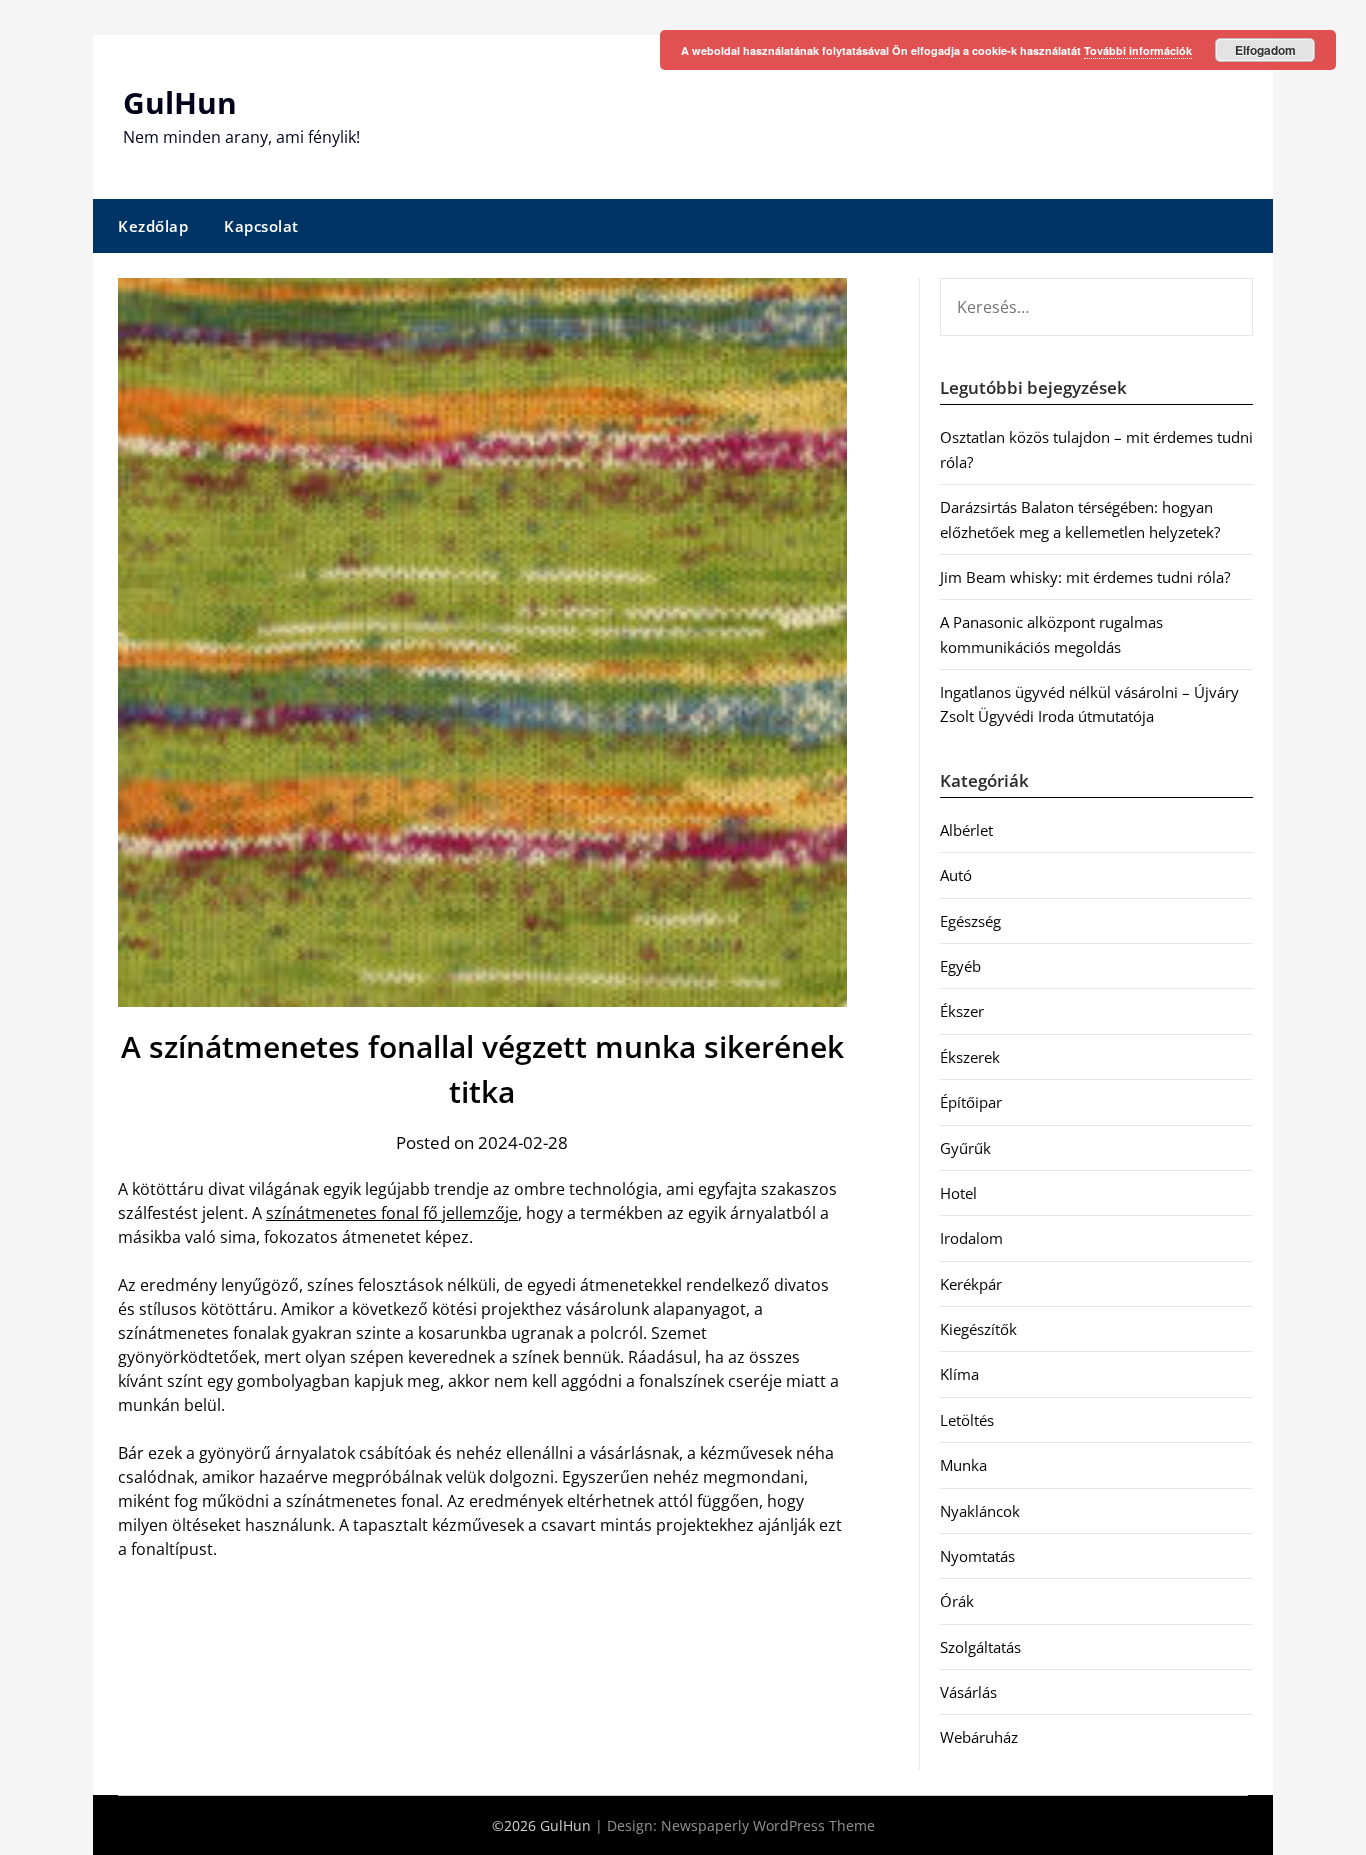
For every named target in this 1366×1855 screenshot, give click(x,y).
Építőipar (971, 1102)
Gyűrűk (965, 1148)
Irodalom (971, 1238)
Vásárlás (968, 1692)
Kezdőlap (153, 226)
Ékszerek (970, 1057)
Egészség (970, 921)
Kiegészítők (978, 1329)
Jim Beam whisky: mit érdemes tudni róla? (1085, 577)
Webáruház (979, 1737)
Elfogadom (1265, 50)
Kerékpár (971, 1284)
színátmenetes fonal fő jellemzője (392, 1213)
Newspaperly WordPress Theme (768, 1825)
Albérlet (966, 830)
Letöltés (967, 1420)
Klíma (959, 1374)
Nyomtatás (977, 1556)
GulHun (180, 102)
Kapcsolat (261, 226)
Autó (956, 875)
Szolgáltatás (980, 1647)
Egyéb (960, 966)
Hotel (958, 1193)
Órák (957, 1601)
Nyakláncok (980, 1511)
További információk (1138, 50)
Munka (963, 1465)
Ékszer (962, 1011)
